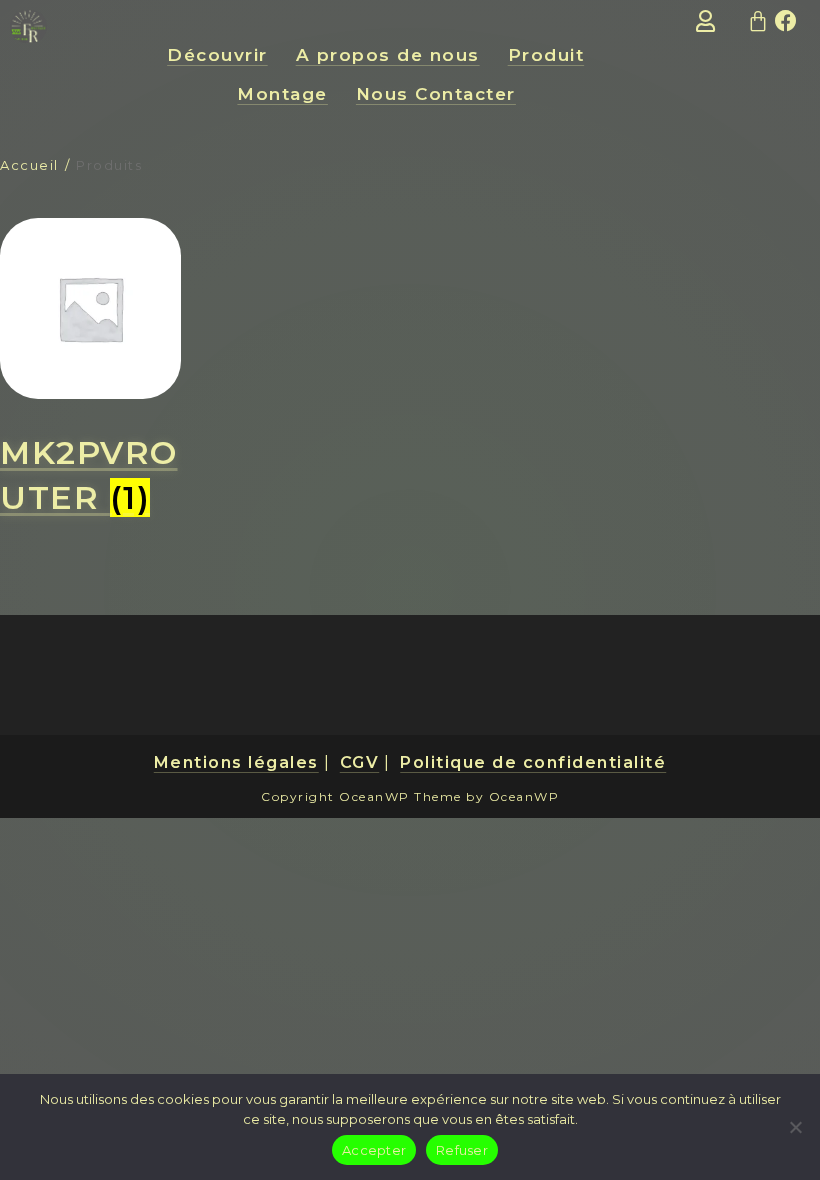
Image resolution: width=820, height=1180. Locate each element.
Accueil (29, 165)
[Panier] (758, 21)
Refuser (462, 1150)
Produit (546, 55)
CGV (360, 762)
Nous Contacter (436, 94)
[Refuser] (795, 1127)
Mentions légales (236, 762)
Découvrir (217, 55)
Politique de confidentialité (533, 762)
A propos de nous (388, 55)
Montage (282, 94)
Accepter (374, 1150)
